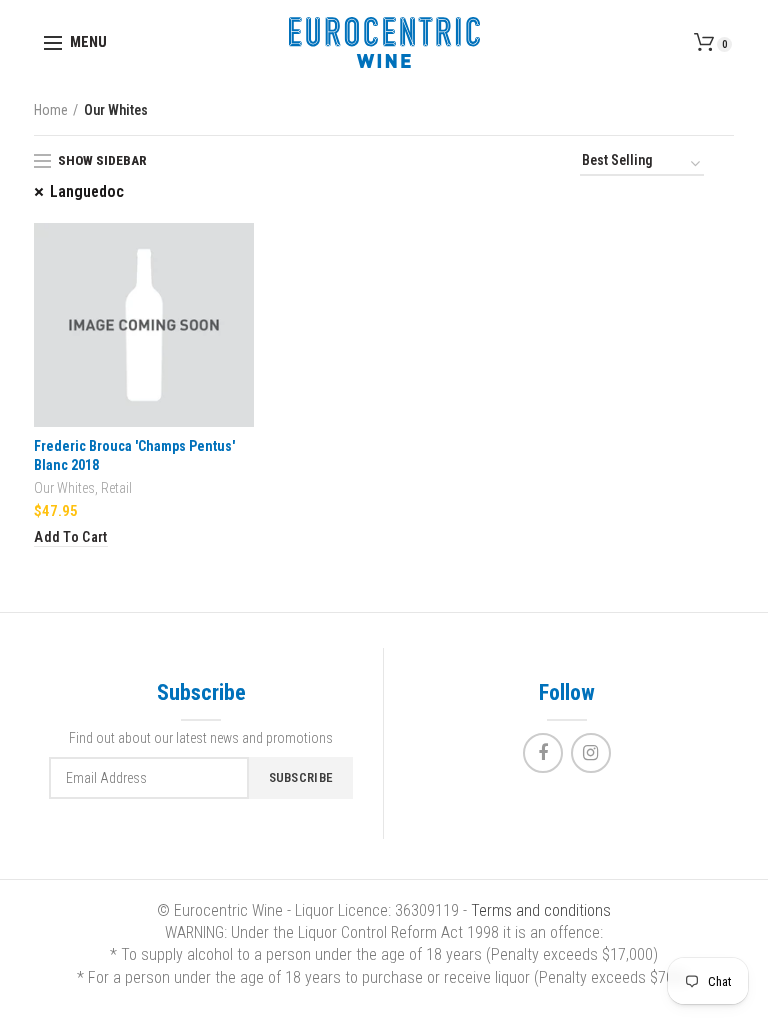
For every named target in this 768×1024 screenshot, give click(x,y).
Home (51, 110)
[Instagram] (591, 753)
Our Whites (64, 488)
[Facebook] (543, 753)
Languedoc (87, 191)
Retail (116, 488)
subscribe (301, 777)
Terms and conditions (541, 910)
